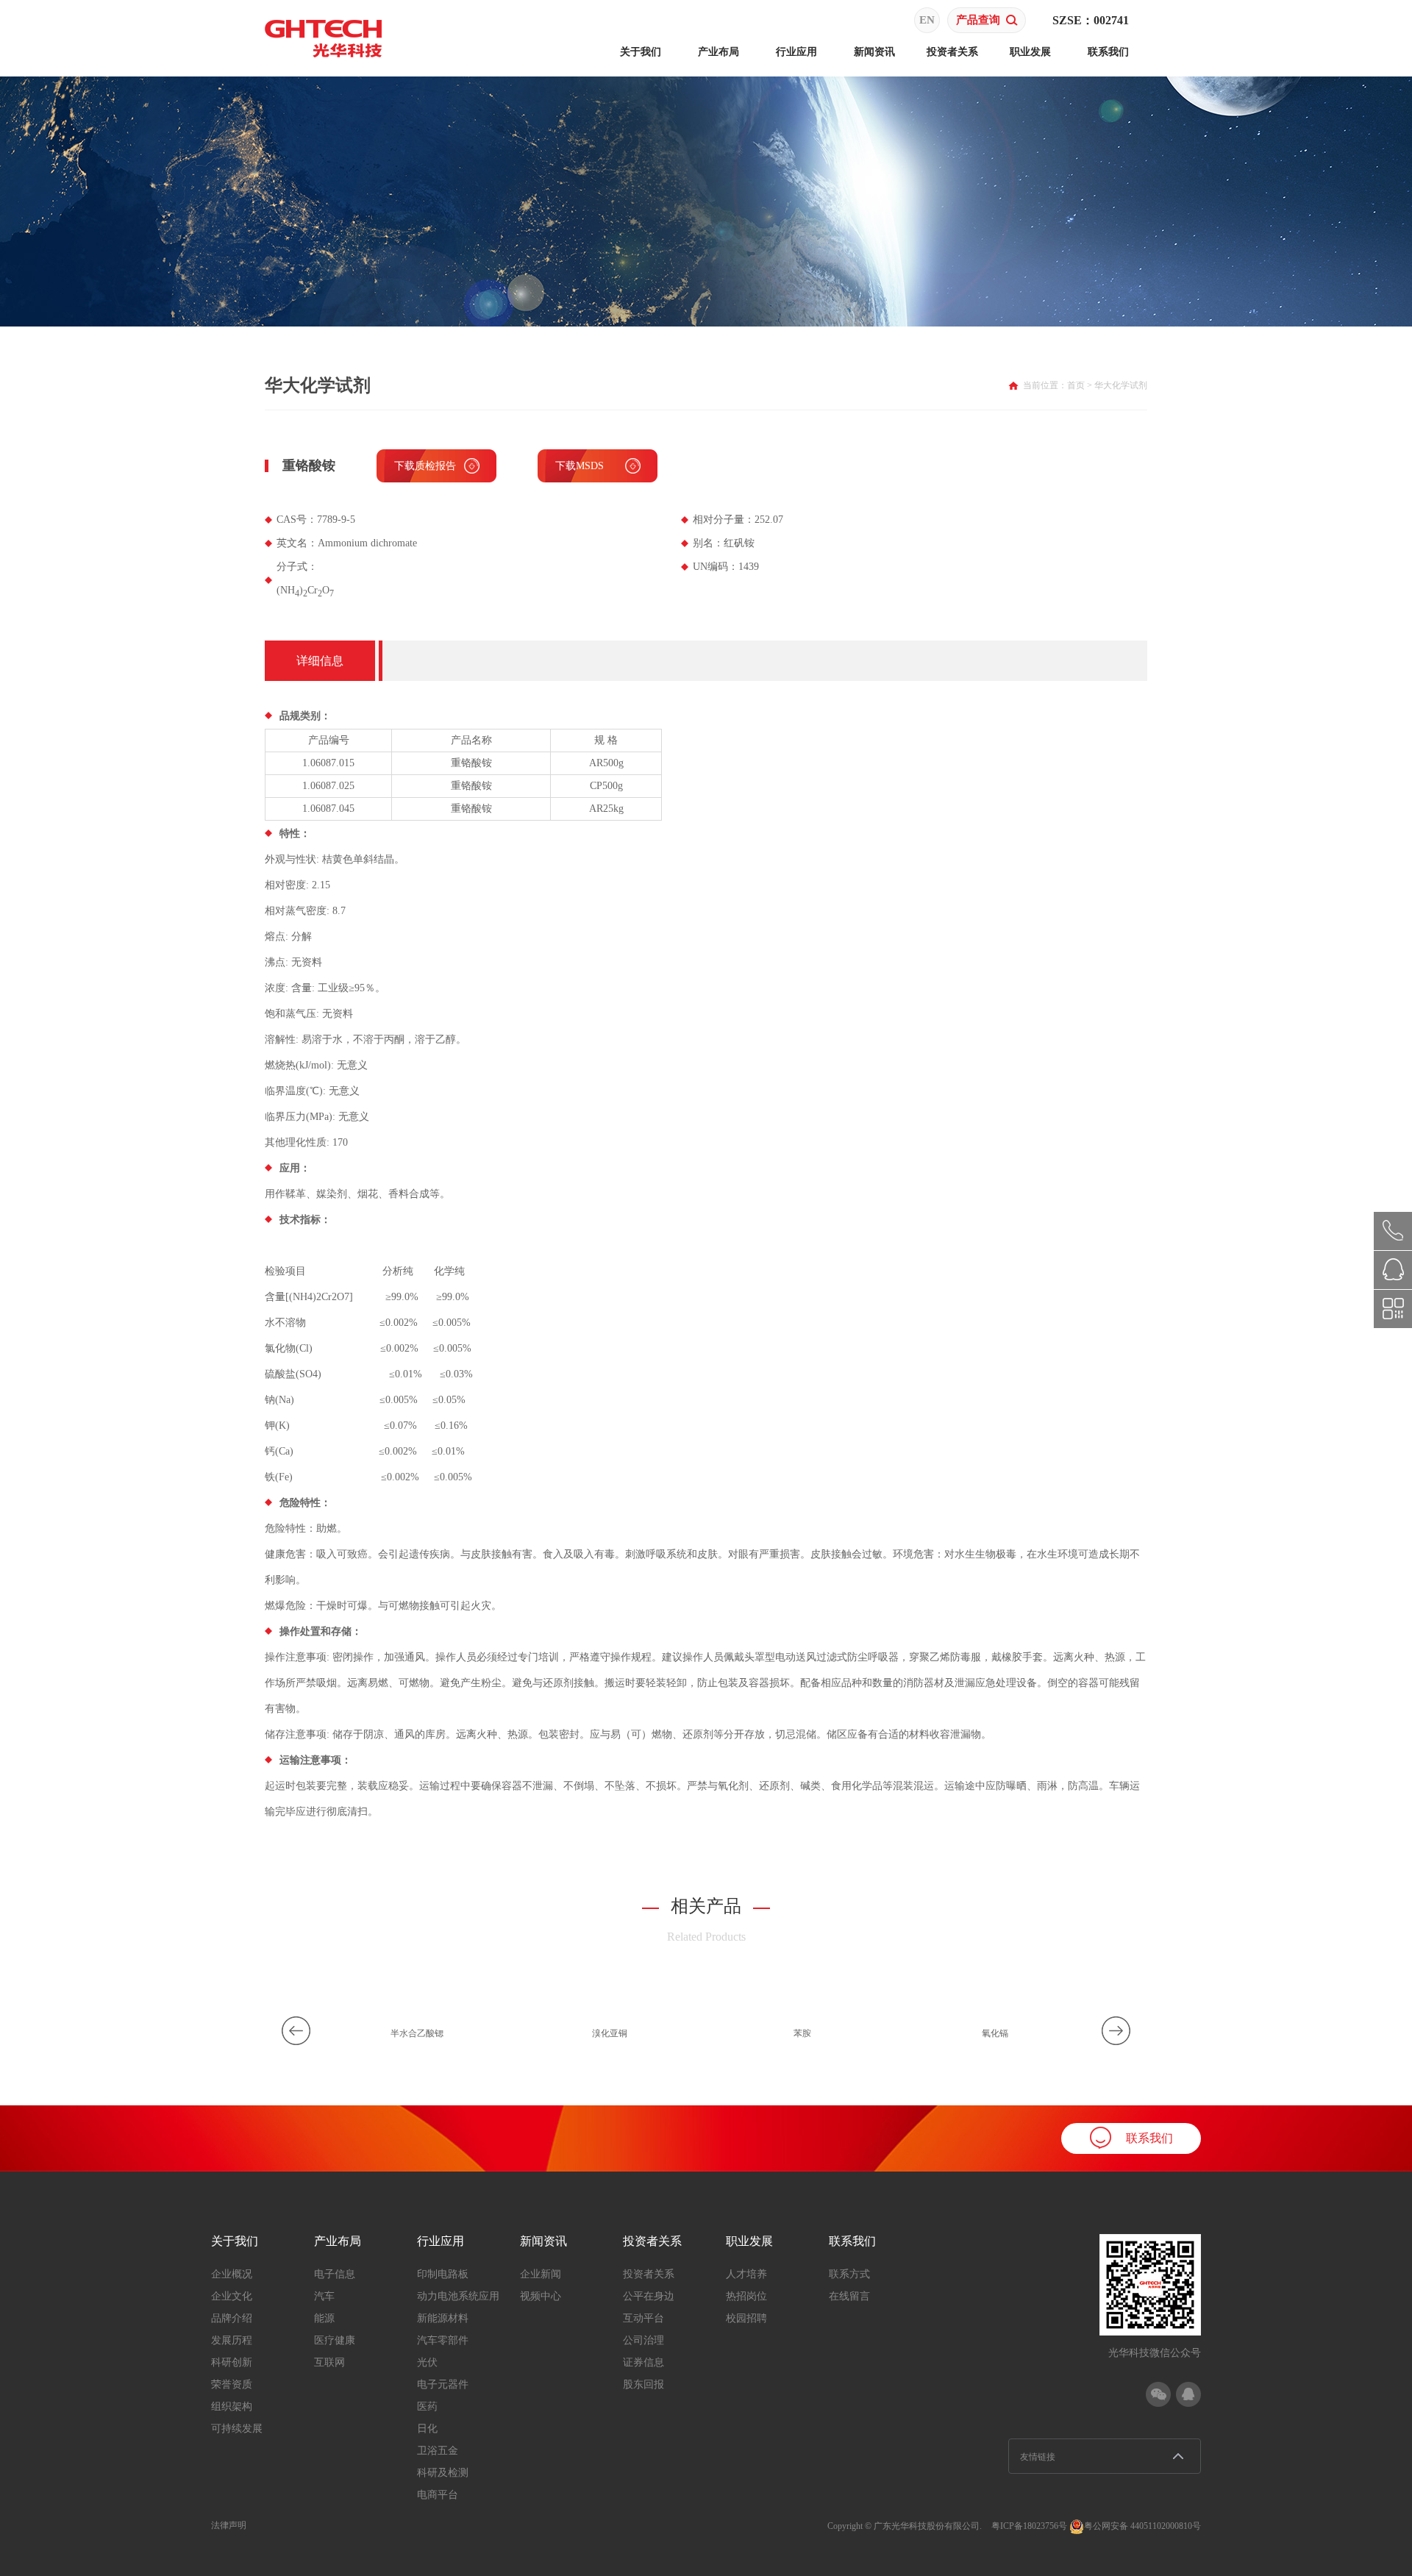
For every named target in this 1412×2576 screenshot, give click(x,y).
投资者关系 (952, 52)
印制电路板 (443, 2274)
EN (927, 20)
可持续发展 (237, 2429)
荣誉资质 (232, 2384)
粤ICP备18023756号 (1029, 2526)
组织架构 (232, 2406)
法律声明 (229, 2525)
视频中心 (541, 2296)
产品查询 (978, 20)
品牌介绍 (232, 2318)
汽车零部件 (443, 2340)
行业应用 (796, 52)
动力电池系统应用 (458, 2296)
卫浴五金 (438, 2451)
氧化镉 (995, 2033)
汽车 (324, 2296)
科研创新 (232, 2362)
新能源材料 (443, 2318)
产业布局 (719, 52)
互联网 (329, 2362)
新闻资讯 (874, 52)
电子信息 (335, 2274)
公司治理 (643, 2340)
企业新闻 (541, 2274)
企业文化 (232, 2296)
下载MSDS (580, 466)
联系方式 (849, 2274)
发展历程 (232, 2340)
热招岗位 (746, 2296)
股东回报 (643, 2384)
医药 (427, 2406)
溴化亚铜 (610, 2033)
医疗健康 (335, 2340)
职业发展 (1030, 52)
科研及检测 (443, 2473)
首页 (1076, 385)
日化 (427, 2429)
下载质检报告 (425, 466)
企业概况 (232, 2274)
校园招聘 (746, 2318)
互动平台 (643, 2318)
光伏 (427, 2362)
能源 (324, 2318)
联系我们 (1108, 52)
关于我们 (641, 52)
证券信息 (643, 2362)
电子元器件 (443, 2384)
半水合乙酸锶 (417, 2033)
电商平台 (438, 2495)
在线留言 (849, 2296)
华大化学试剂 (1121, 385)
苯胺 (802, 2033)
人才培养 (746, 2274)
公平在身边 (649, 2296)
